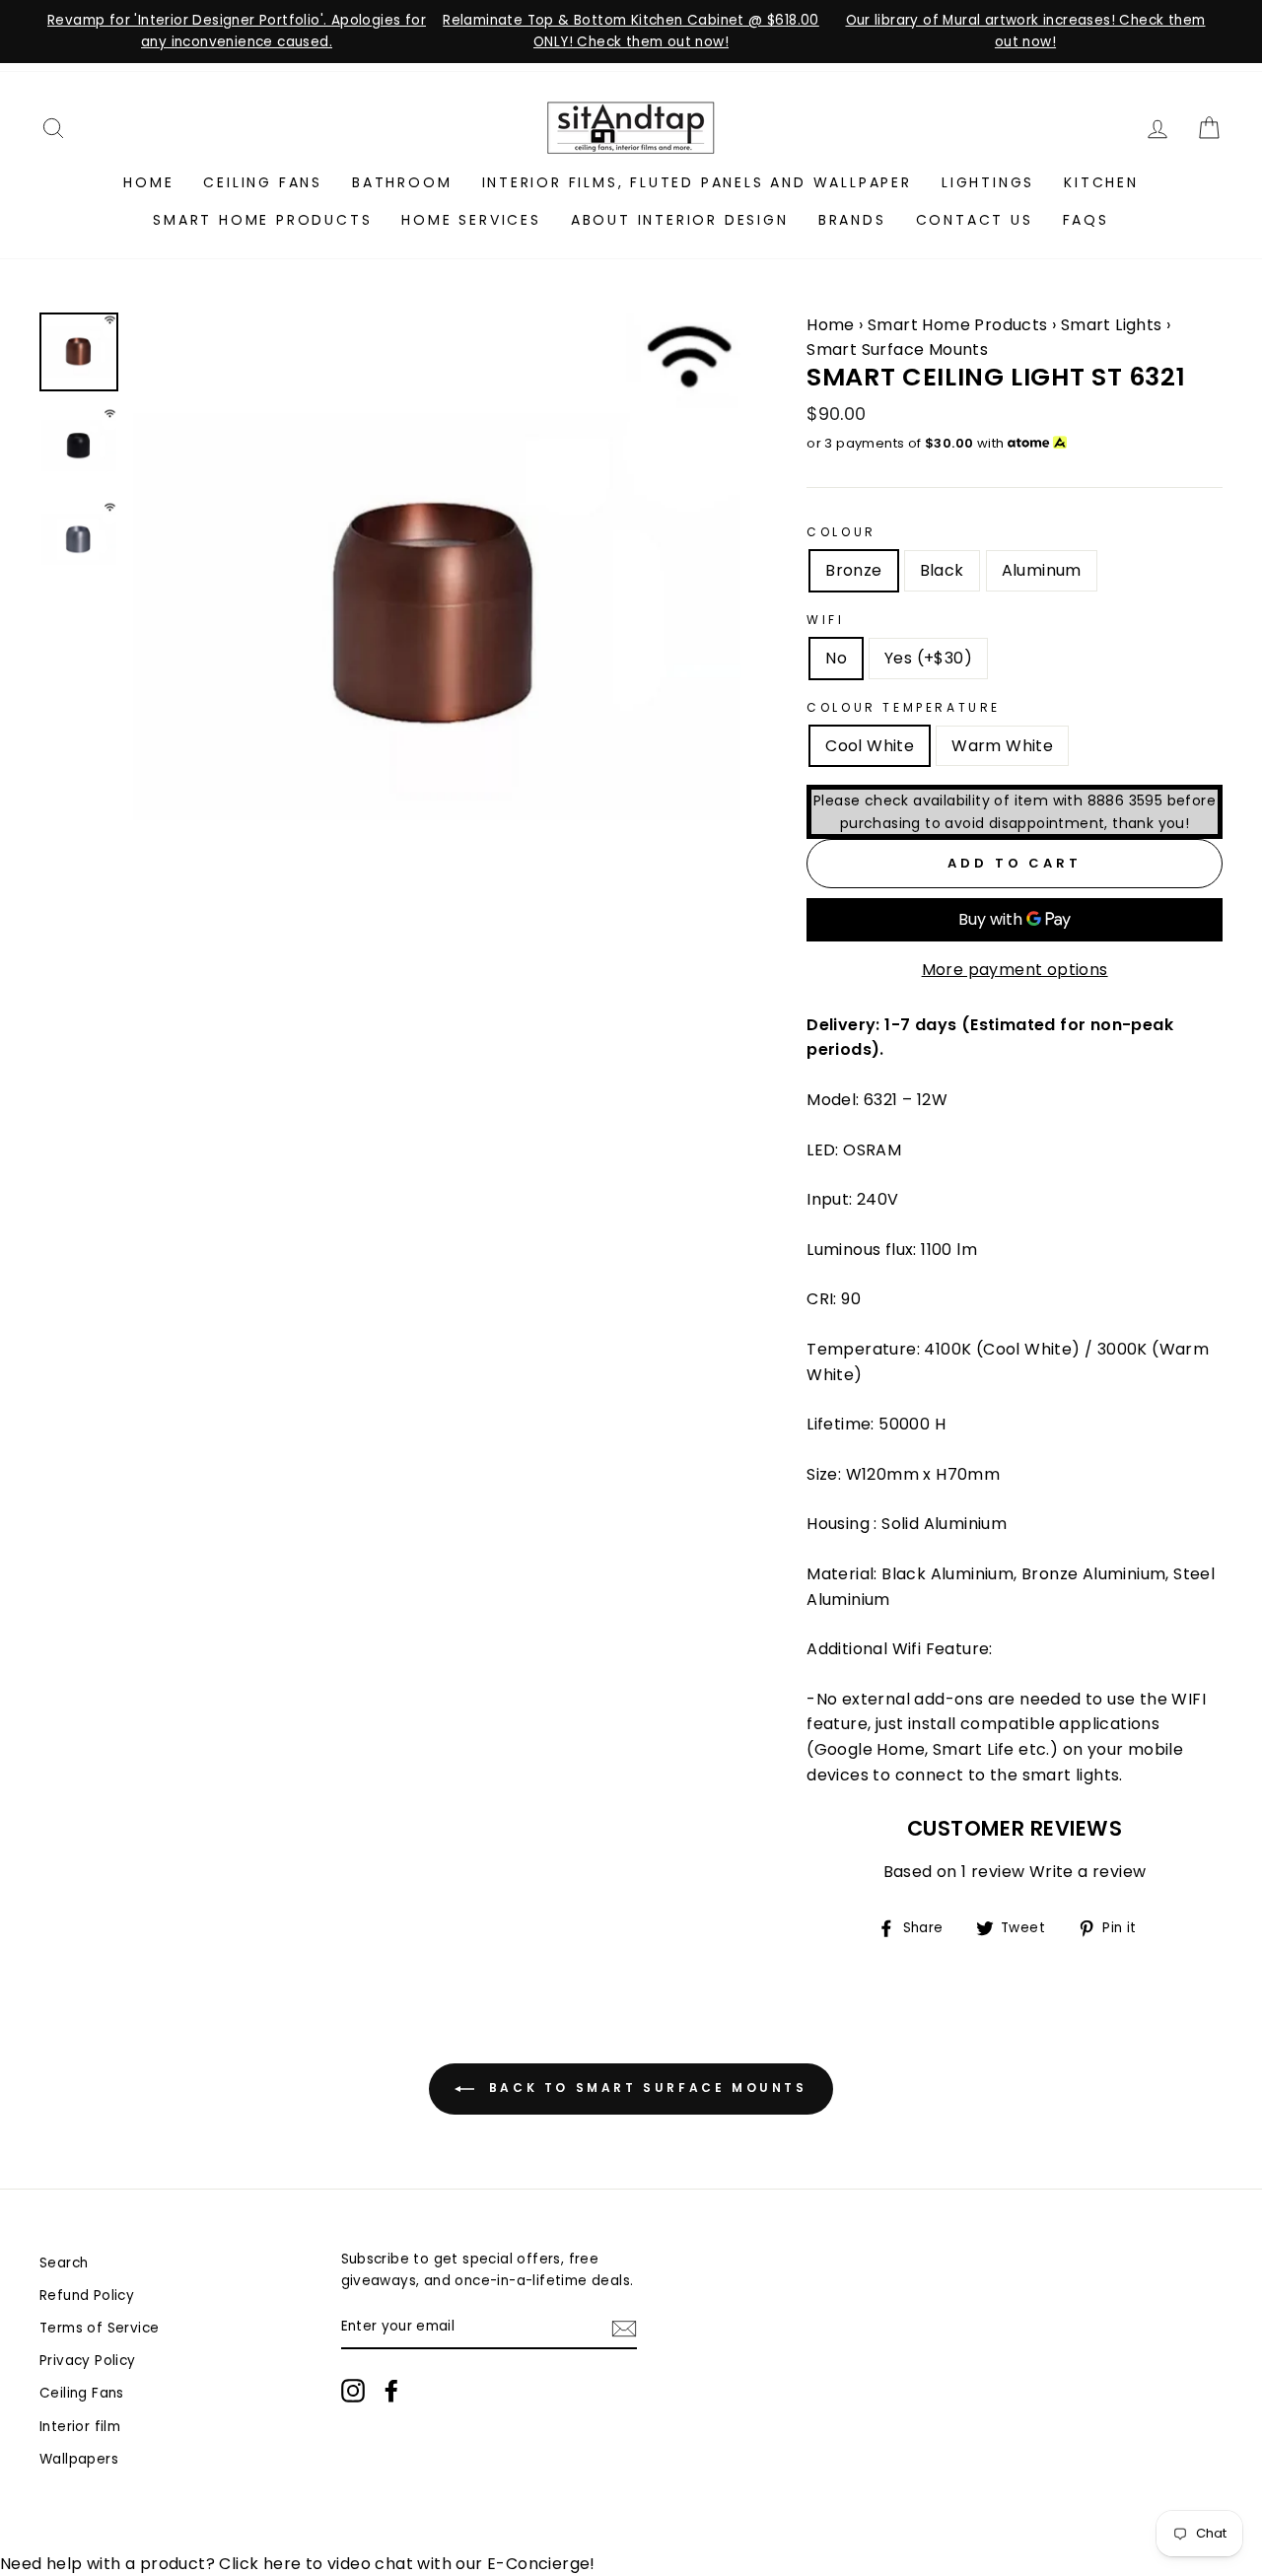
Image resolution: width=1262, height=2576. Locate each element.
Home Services (471, 220)
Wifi (825, 620)
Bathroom (402, 182)
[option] (237, 32)
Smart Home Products (262, 220)
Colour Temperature (904, 707)
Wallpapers (79, 2459)
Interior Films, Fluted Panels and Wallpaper (697, 182)
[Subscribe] (624, 2328)
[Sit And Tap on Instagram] (353, 2391)
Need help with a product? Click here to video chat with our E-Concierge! (298, 2564)
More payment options (1015, 970)
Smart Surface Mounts (897, 349)
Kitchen (1101, 182)
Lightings (988, 182)
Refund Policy (87, 2296)
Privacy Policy (88, 2361)
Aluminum (1042, 570)
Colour (841, 532)
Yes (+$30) (928, 658)
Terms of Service (99, 2328)
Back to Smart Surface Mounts (644, 2088)
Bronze (853, 570)
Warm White (1002, 746)
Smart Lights (1114, 325)
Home (148, 182)
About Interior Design (680, 220)
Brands (852, 220)
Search (64, 2263)
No (836, 658)
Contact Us (975, 220)
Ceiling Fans (263, 182)
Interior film (80, 2427)
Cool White (870, 746)
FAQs (1086, 220)
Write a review (1088, 1873)
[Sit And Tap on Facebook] (391, 2391)
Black (942, 570)
